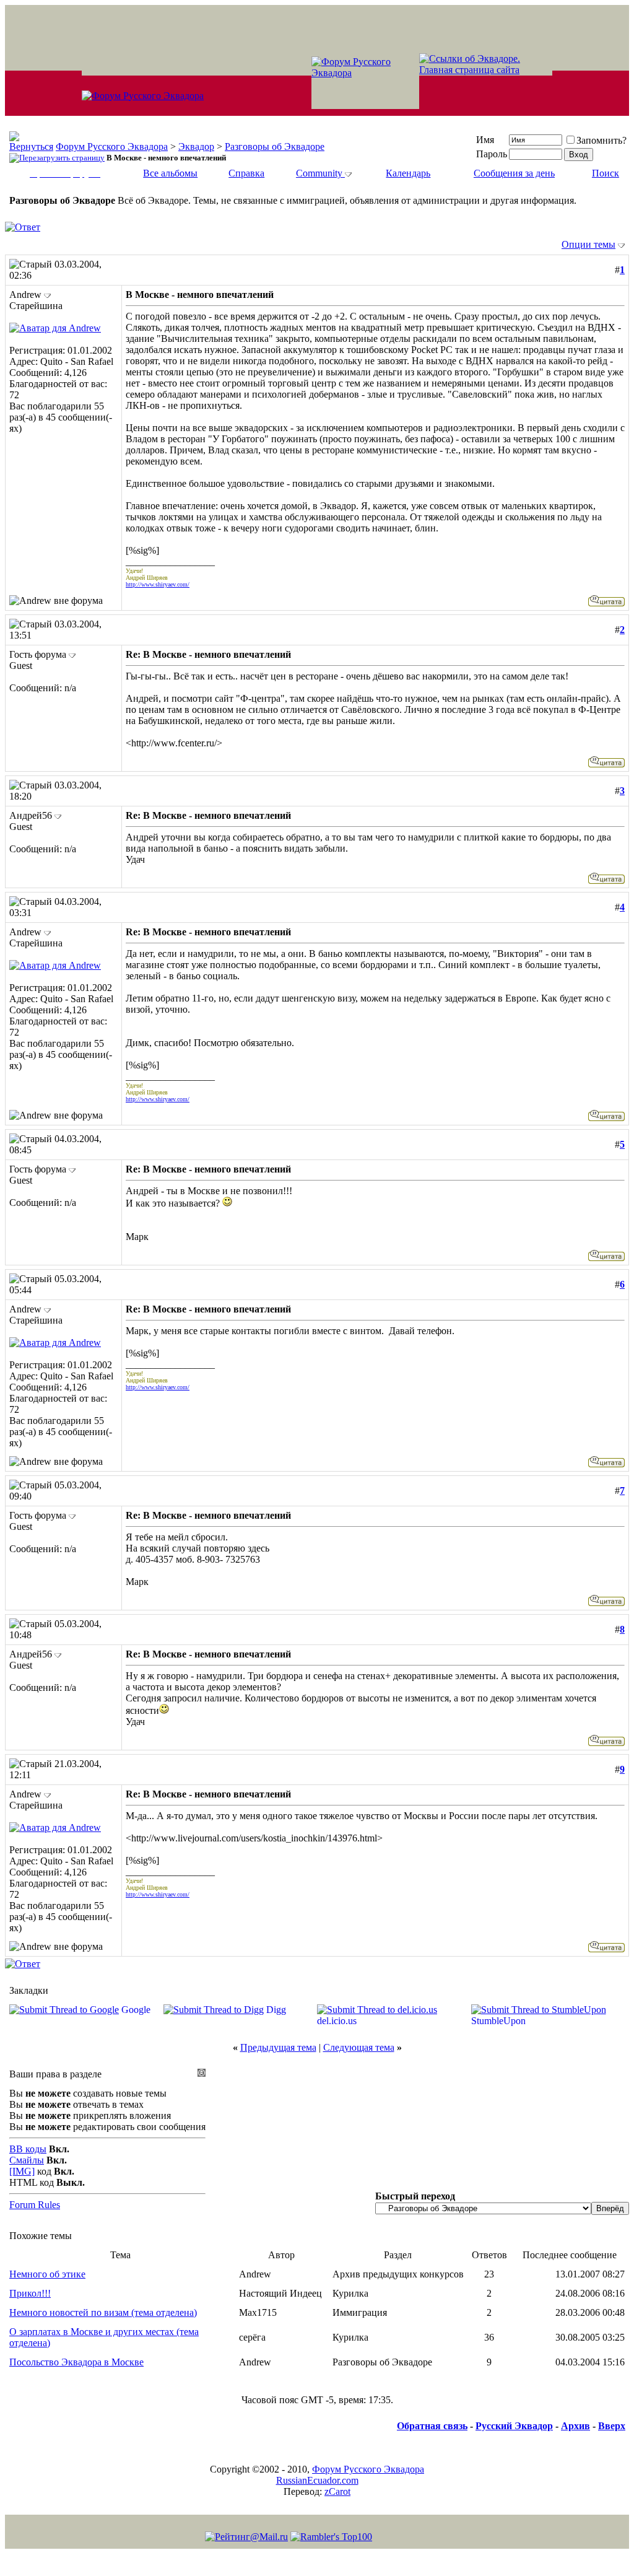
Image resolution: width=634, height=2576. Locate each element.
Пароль (492, 154)
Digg (276, 2010)
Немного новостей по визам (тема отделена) (103, 2312)
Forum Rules (35, 2205)
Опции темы (588, 244)
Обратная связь (432, 2426)
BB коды (28, 2149)
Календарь (408, 173)
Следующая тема (359, 2047)
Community (319, 173)
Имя (485, 140)
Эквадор (196, 146)
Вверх (612, 2426)
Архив (575, 2426)
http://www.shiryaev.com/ (158, 584)
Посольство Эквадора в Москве (76, 2362)
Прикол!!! (30, 2293)
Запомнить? (601, 140)
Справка (246, 173)
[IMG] (22, 2171)
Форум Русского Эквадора (112, 146)
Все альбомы (170, 173)
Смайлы (27, 2160)
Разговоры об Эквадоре (275, 146)
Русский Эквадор (514, 2426)
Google (136, 2010)
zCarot (337, 2491)
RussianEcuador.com (317, 2480)
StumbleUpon (498, 2021)
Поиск (606, 173)
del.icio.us (337, 2021)
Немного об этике (47, 2274)
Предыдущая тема (278, 2047)
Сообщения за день (514, 173)
